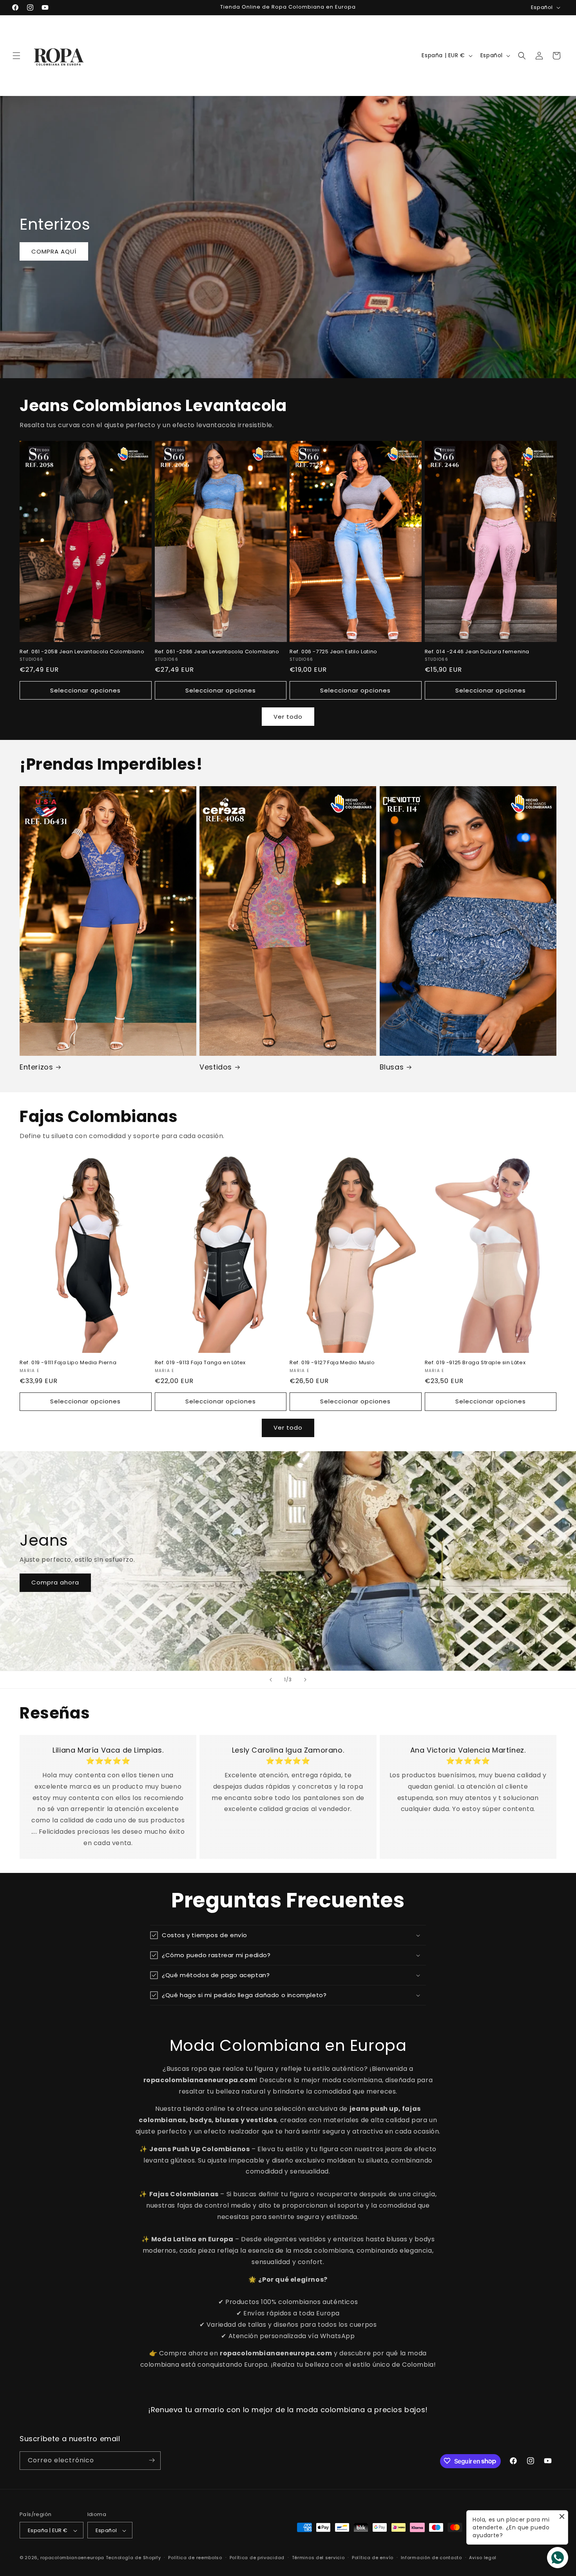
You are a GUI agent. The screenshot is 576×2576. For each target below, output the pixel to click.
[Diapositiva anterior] (271, 1680)
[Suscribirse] (152, 2460)
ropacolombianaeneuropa (72, 2558)
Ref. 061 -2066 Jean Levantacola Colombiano (217, 652)
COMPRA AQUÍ (54, 251)
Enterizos (36, 1067)
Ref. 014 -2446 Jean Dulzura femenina (477, 652)
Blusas (392, 1067)
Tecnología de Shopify (133, 2558)
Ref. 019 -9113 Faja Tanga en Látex (200, 1363)
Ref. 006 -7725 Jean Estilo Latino (333, 652)
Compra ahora (55, 1582)
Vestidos (216, 1067)
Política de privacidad (257, 2558)
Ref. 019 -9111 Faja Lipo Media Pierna (68, 1363)
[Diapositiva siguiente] (305, 1680)
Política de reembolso (195, 2558)
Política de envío (373, 2558)
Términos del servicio (318, 2558)
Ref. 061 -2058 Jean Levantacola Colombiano (82, 652)
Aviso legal (483, 2558)
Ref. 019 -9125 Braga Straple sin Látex (475, 1363)
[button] (16, 56)
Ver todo (288, 717)
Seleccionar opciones (85, 690)
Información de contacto (431, 2558)
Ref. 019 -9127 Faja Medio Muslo (332, 1363)
